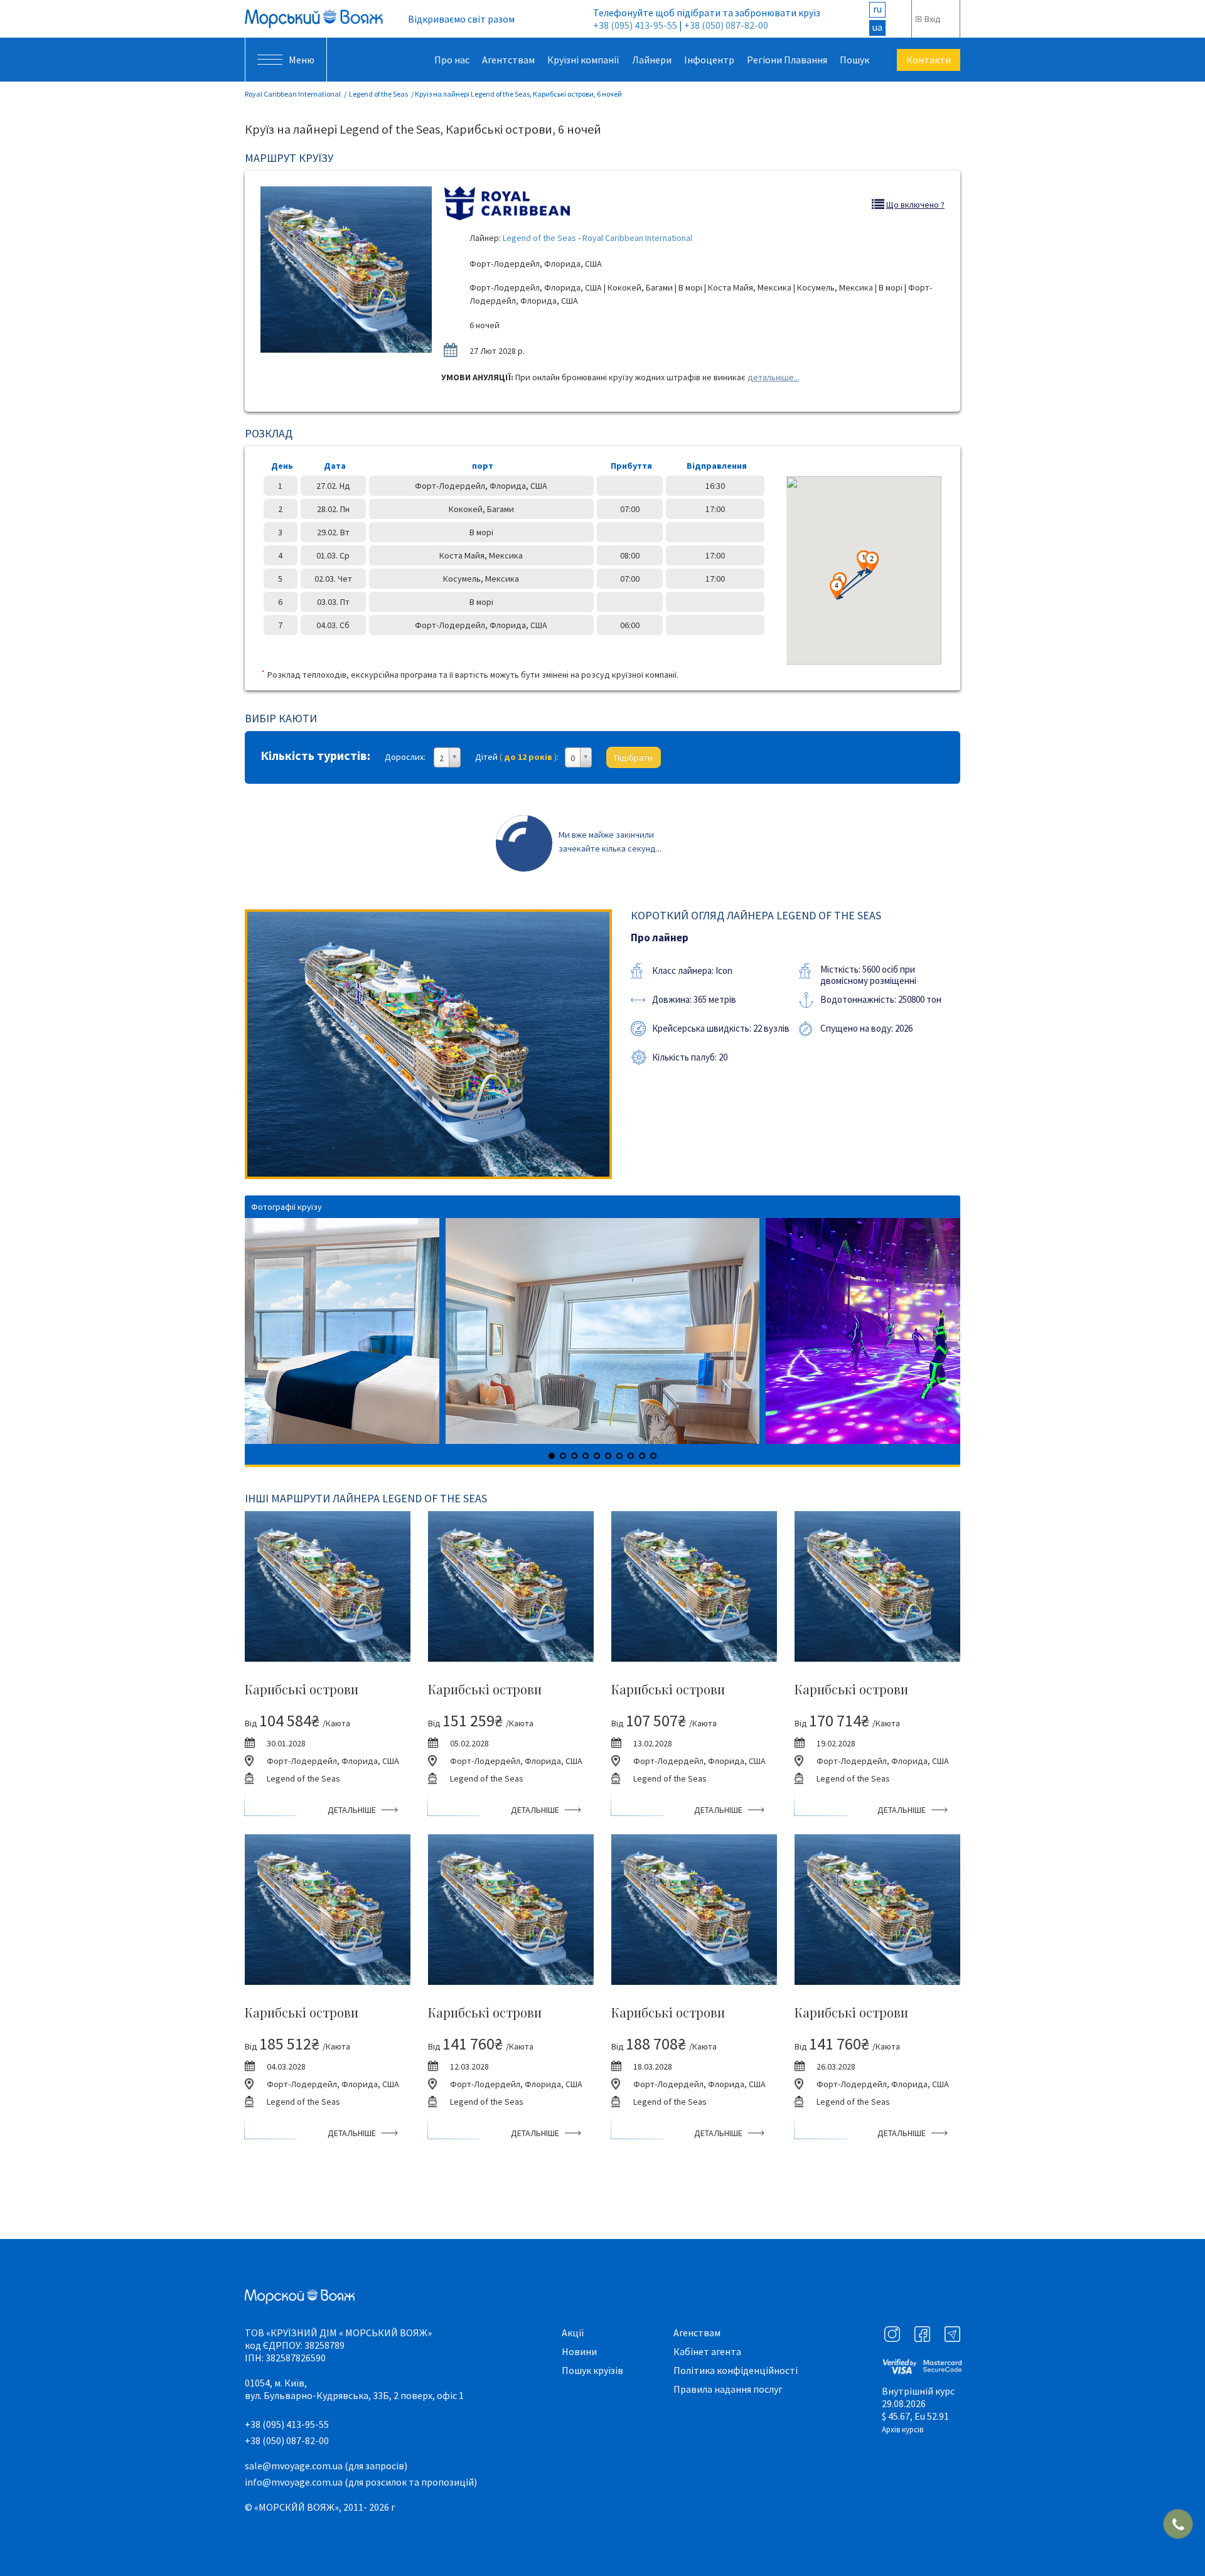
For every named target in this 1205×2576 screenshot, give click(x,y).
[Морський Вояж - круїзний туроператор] (314, 19)
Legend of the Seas (378, 94)
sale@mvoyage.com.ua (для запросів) (326, 2466)
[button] (837, 589)
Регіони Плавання (787, 60)
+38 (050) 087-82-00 (726, 25)
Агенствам (697, 2333)
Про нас (452, 60)
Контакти (929, 60)
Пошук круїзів (592, 2370)
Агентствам (508, 60)
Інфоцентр (709, 60)
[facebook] (922, 2334)
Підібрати (634, 757)
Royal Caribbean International (293, 94)
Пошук (854, 60)
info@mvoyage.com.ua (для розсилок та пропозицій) (361, 2482)
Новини (579, 2351)
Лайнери (652, 60)
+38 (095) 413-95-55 (635, 25)
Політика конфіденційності (736, 2370)
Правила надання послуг (728, 2389)
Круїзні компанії (583, 60)
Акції (573, 2333)
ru (877, 9)
